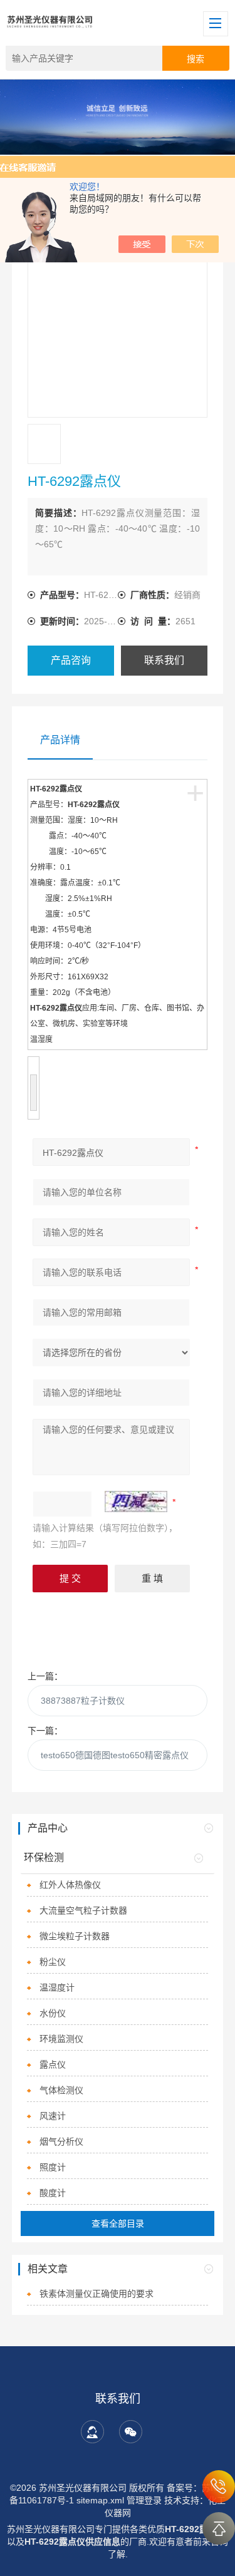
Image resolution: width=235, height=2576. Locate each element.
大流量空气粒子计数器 (83, 1910)
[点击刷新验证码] (136, 1502)
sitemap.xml (100, 2500)
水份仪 (53, 2013)
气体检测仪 (61, 2090)
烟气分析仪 (61, 2141)
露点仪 (53, 2064)
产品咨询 (71, 660)
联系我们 (164, 660)
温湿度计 (57, 1987)
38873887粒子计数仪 (83, 1701)
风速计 (53, 2116)
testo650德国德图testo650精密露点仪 (115, 1755)
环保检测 (44, 1857)
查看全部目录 (118, 2223)
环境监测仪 (61, 2039)
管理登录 (144, 2500)
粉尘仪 (53, 1962)
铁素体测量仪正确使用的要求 (97, 2294)
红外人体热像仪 (70, 1885)
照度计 (53, 2167)
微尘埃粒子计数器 (75, 1936)
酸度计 (53, 2193)
